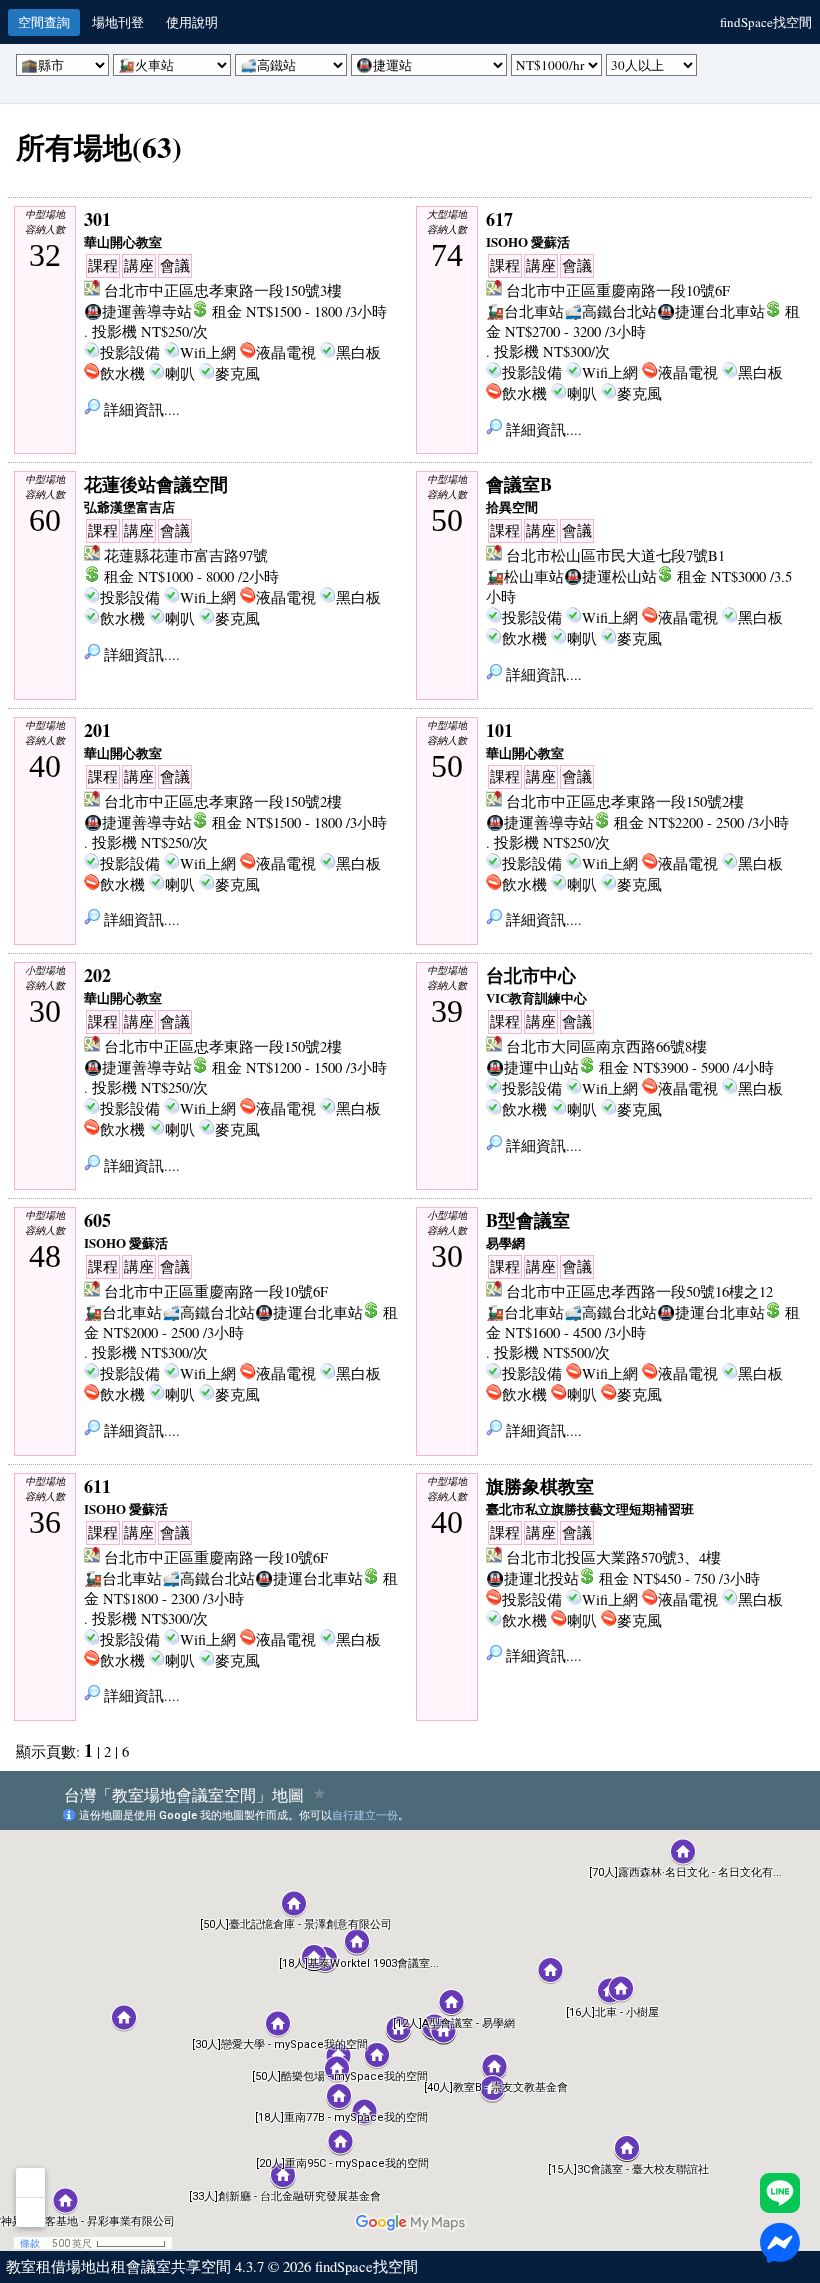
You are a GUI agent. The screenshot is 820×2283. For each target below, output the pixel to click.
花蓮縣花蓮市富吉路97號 (186, 555)
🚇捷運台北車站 (711, 311)
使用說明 (192, 22)
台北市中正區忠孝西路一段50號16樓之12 (639, 1291)
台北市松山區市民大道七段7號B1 (615, 555)
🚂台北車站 (525, 311)
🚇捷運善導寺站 (138, 311)
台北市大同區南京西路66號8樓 (606, 1046)
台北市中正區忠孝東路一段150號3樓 (223, 290)
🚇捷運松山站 (610, 576)
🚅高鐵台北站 (610, 311)
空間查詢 (44, 22)
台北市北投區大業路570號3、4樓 (613, 1557)
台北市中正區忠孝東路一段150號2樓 (223, 801)
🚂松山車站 (525, 576)
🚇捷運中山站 (532, 1067)
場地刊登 (118, 22)
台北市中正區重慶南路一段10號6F (618, 290)
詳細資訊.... (140, 409)
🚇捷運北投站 (532, 1578)
